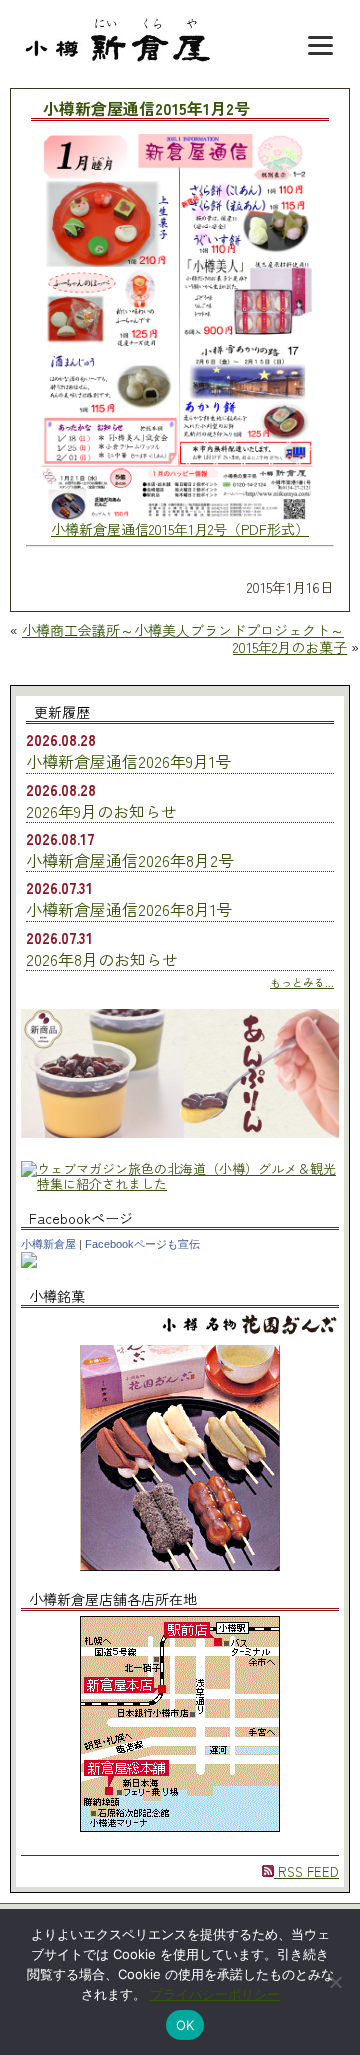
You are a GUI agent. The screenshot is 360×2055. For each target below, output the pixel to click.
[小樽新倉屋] (29, 1262)
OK (185, 2025)
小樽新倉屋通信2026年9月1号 (128, 761)
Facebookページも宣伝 (142, 1244)
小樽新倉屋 (48, 1244)
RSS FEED (306, 1871)
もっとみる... (302, 982)
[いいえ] (335, 1982)
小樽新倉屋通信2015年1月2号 (146, 109)
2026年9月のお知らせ (101, 811)
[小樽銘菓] (180, 1565)
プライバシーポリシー (215, 1994)
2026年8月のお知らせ (102, 959)
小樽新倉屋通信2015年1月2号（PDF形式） (180, 529)
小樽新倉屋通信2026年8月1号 (129, 909)
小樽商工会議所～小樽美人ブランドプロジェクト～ (183, 630)
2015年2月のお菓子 (290, 647)
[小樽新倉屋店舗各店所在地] (180, 1826)
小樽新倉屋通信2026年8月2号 (130, 860)
